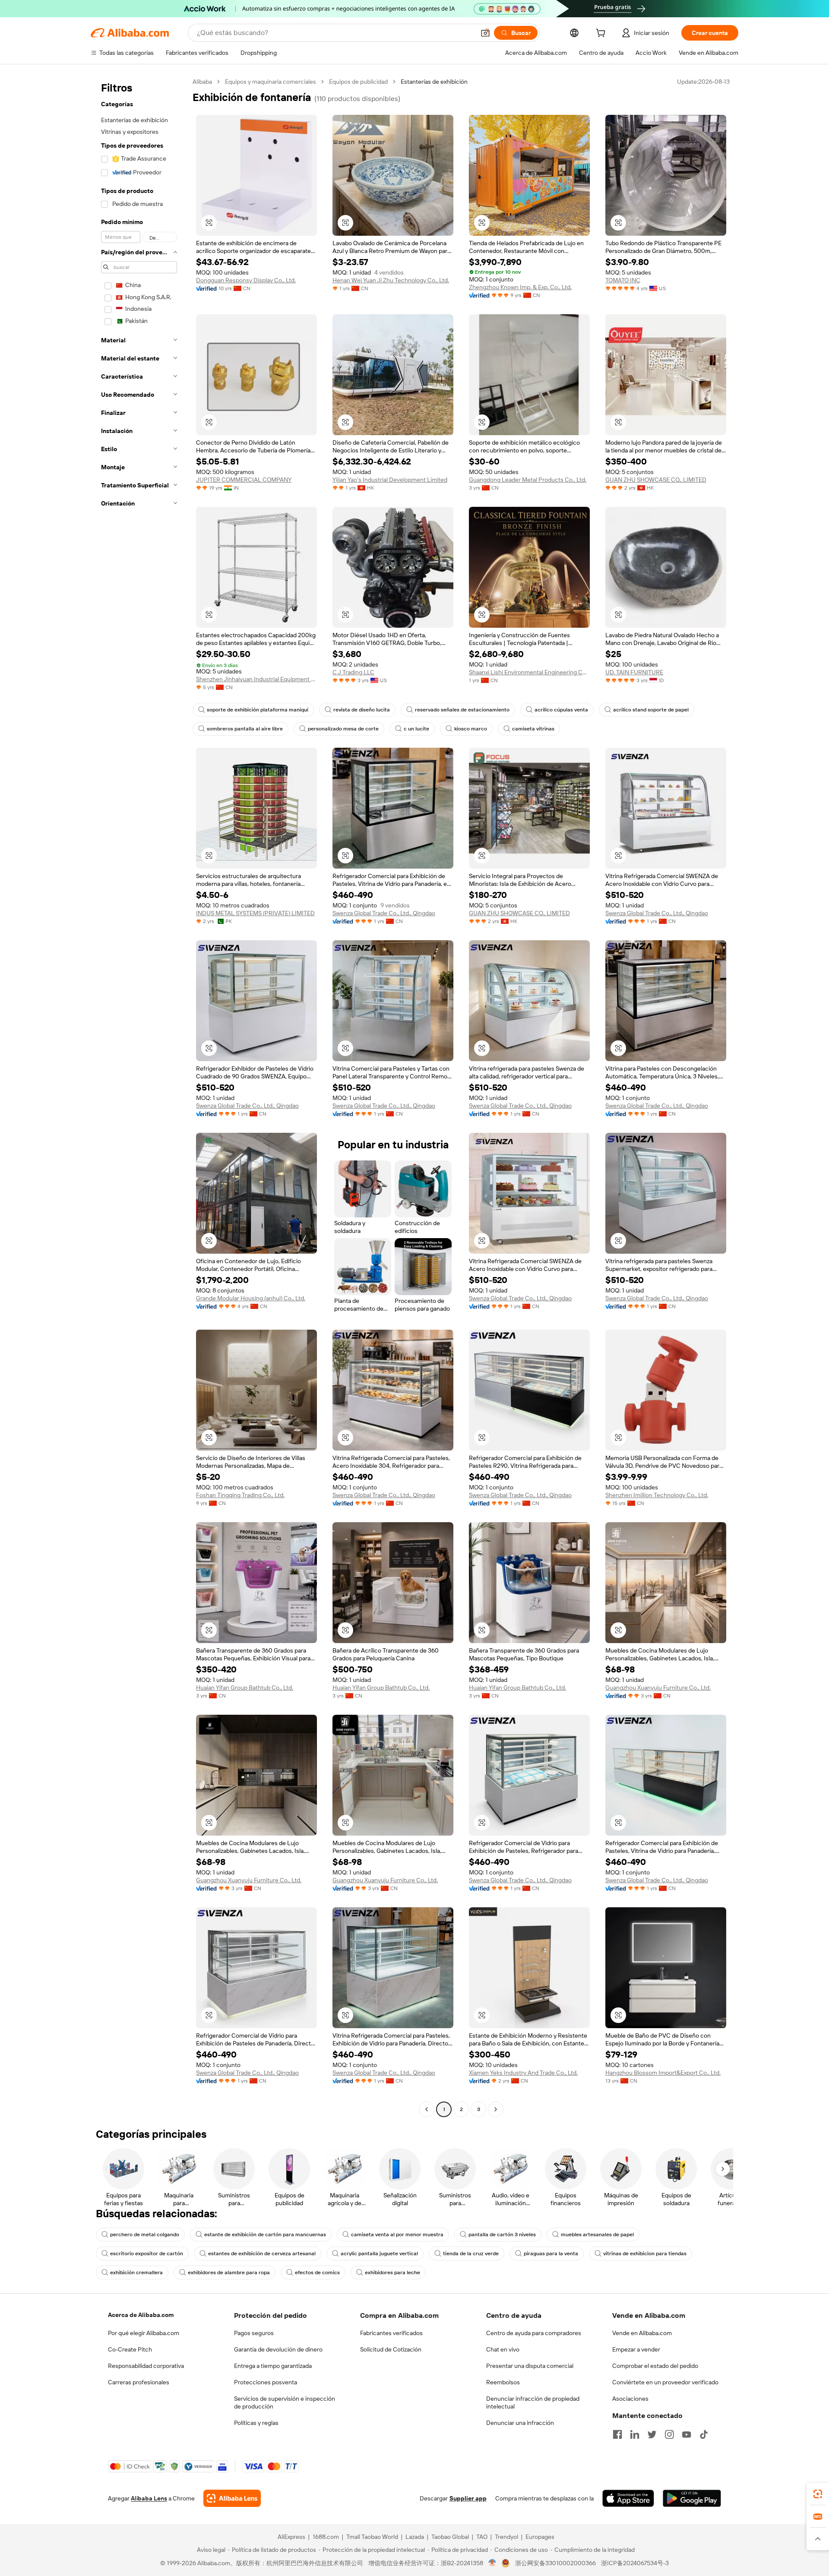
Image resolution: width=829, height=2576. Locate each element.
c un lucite (416, 729)
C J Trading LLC (353, 672)
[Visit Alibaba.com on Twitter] (652, 2434)
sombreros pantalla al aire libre (245, 729)
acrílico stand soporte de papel (651, 710)
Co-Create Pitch (130, 2349)
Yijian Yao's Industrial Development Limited (390, 480)
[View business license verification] (492, 2563)
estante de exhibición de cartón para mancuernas (265, 2235)
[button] (485, 33)
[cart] (602, 34)
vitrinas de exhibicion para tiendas (645, 2254)
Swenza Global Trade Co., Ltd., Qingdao (384, 913)
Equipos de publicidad (358, 82)
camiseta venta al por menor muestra (397, 2235)
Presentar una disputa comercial (530, 2366)
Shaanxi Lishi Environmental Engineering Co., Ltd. (529, 672)
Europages (540, 2537)
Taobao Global (450, 2537)
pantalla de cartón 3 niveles (502, 2235)
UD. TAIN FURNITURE (634, 672)
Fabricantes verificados (391, 2333)
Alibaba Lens (149, 2498)
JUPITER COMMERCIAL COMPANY (244, 480)
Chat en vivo (503, 2349)
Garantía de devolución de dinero (278, 2349)
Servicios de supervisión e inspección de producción (285, 2402)
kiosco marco (471, 729)
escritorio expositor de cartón (147, 2254)
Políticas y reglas (256, 2423)
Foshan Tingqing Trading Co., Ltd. (240, 1495)
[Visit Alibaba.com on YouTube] (687, 2434)
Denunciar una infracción (520, 2423)
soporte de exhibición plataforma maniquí (258, 710)
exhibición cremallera (136, 2273)
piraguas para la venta (551, 2254)
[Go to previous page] (427, 2109)
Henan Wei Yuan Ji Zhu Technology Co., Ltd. (391, 280)
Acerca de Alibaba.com (141, 2315)
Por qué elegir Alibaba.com (144, 2333)
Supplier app (468, 2498)
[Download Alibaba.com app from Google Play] (692, 2498)
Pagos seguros (254, 2333)
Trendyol (506, 2537)
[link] (818, 2494)
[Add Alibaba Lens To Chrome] (232, 2498)
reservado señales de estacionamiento (462, 710)
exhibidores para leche (392, 2273)
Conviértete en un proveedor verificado (665, 2382)
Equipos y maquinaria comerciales (271, 82)
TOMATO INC (623, 280)
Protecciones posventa (266, 2382)
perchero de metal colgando (145, 2235)
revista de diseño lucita (362, 710)
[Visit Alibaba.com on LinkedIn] (635, 2434)
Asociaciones (630, 2399)
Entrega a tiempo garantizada (273, 2366)
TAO (482, 2537)
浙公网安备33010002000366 (555, 2563)
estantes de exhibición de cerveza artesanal (262, 2254)
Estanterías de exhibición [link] (434, 82)
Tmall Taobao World (372, 2537)
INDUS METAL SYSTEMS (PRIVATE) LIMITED (255, 913)
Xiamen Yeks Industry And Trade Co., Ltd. (523, 2073)
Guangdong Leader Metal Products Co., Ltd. (528, 480)
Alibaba (202, 82)
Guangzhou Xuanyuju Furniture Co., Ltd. (658, 1688)
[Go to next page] (496, 2109)
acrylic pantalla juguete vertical (379, 2254)
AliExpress (291, 2537)
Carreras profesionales (139, 2382)
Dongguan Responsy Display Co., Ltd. (246, 280)
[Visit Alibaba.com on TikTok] (704, 2434)
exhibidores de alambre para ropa (229, 2273)
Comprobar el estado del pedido (655, 2366)
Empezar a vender (636, 2349)
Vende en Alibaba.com (642, 2333)
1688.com (326, 2537)
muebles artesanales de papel (597, 2235)
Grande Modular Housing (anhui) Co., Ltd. (251, 1298)
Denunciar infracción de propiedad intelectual (533, 2402)
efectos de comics (317, 2273)
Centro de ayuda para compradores (534, 2333)
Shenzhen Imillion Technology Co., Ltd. (657, 1495)
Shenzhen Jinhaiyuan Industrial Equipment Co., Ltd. (256, 679)
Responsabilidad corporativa (146, 2366)
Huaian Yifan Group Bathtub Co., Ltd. (245, 1688)
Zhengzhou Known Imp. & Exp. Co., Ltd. (520, 287)
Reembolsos (503, 2382)
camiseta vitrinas (533, 729)
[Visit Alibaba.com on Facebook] (617, 2434)
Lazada (415, 2537)
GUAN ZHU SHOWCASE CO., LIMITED (656, 480)
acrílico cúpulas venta (561, 710)
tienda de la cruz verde (471, 2254)
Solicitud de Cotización (391, 2349)
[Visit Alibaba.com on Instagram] (669, 2434)
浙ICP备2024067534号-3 (635, 2563)
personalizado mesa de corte (343, 729)
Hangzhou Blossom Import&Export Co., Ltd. (663, 2073)
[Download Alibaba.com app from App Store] (628, 2498)
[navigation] (139, 1097)
